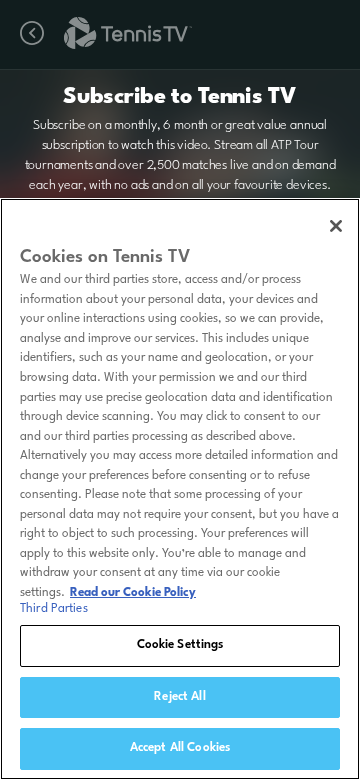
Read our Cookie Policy (133, 593)
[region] (180, 489)
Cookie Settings (180, 645)
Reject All (179, 697)
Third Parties (54, 609)
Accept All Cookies (180, 748)
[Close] (336, 226)
